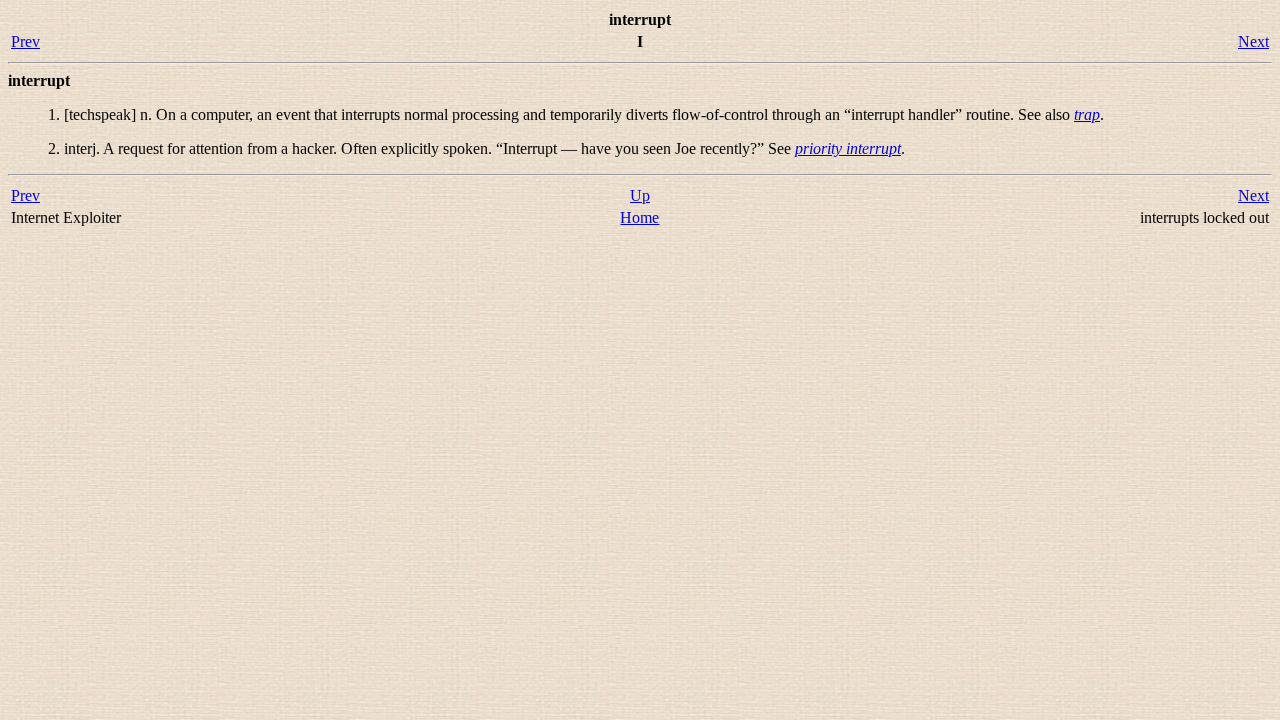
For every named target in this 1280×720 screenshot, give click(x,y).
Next (1253, 41)
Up (640, 195)
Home (639, 217)
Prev (25, 41)
